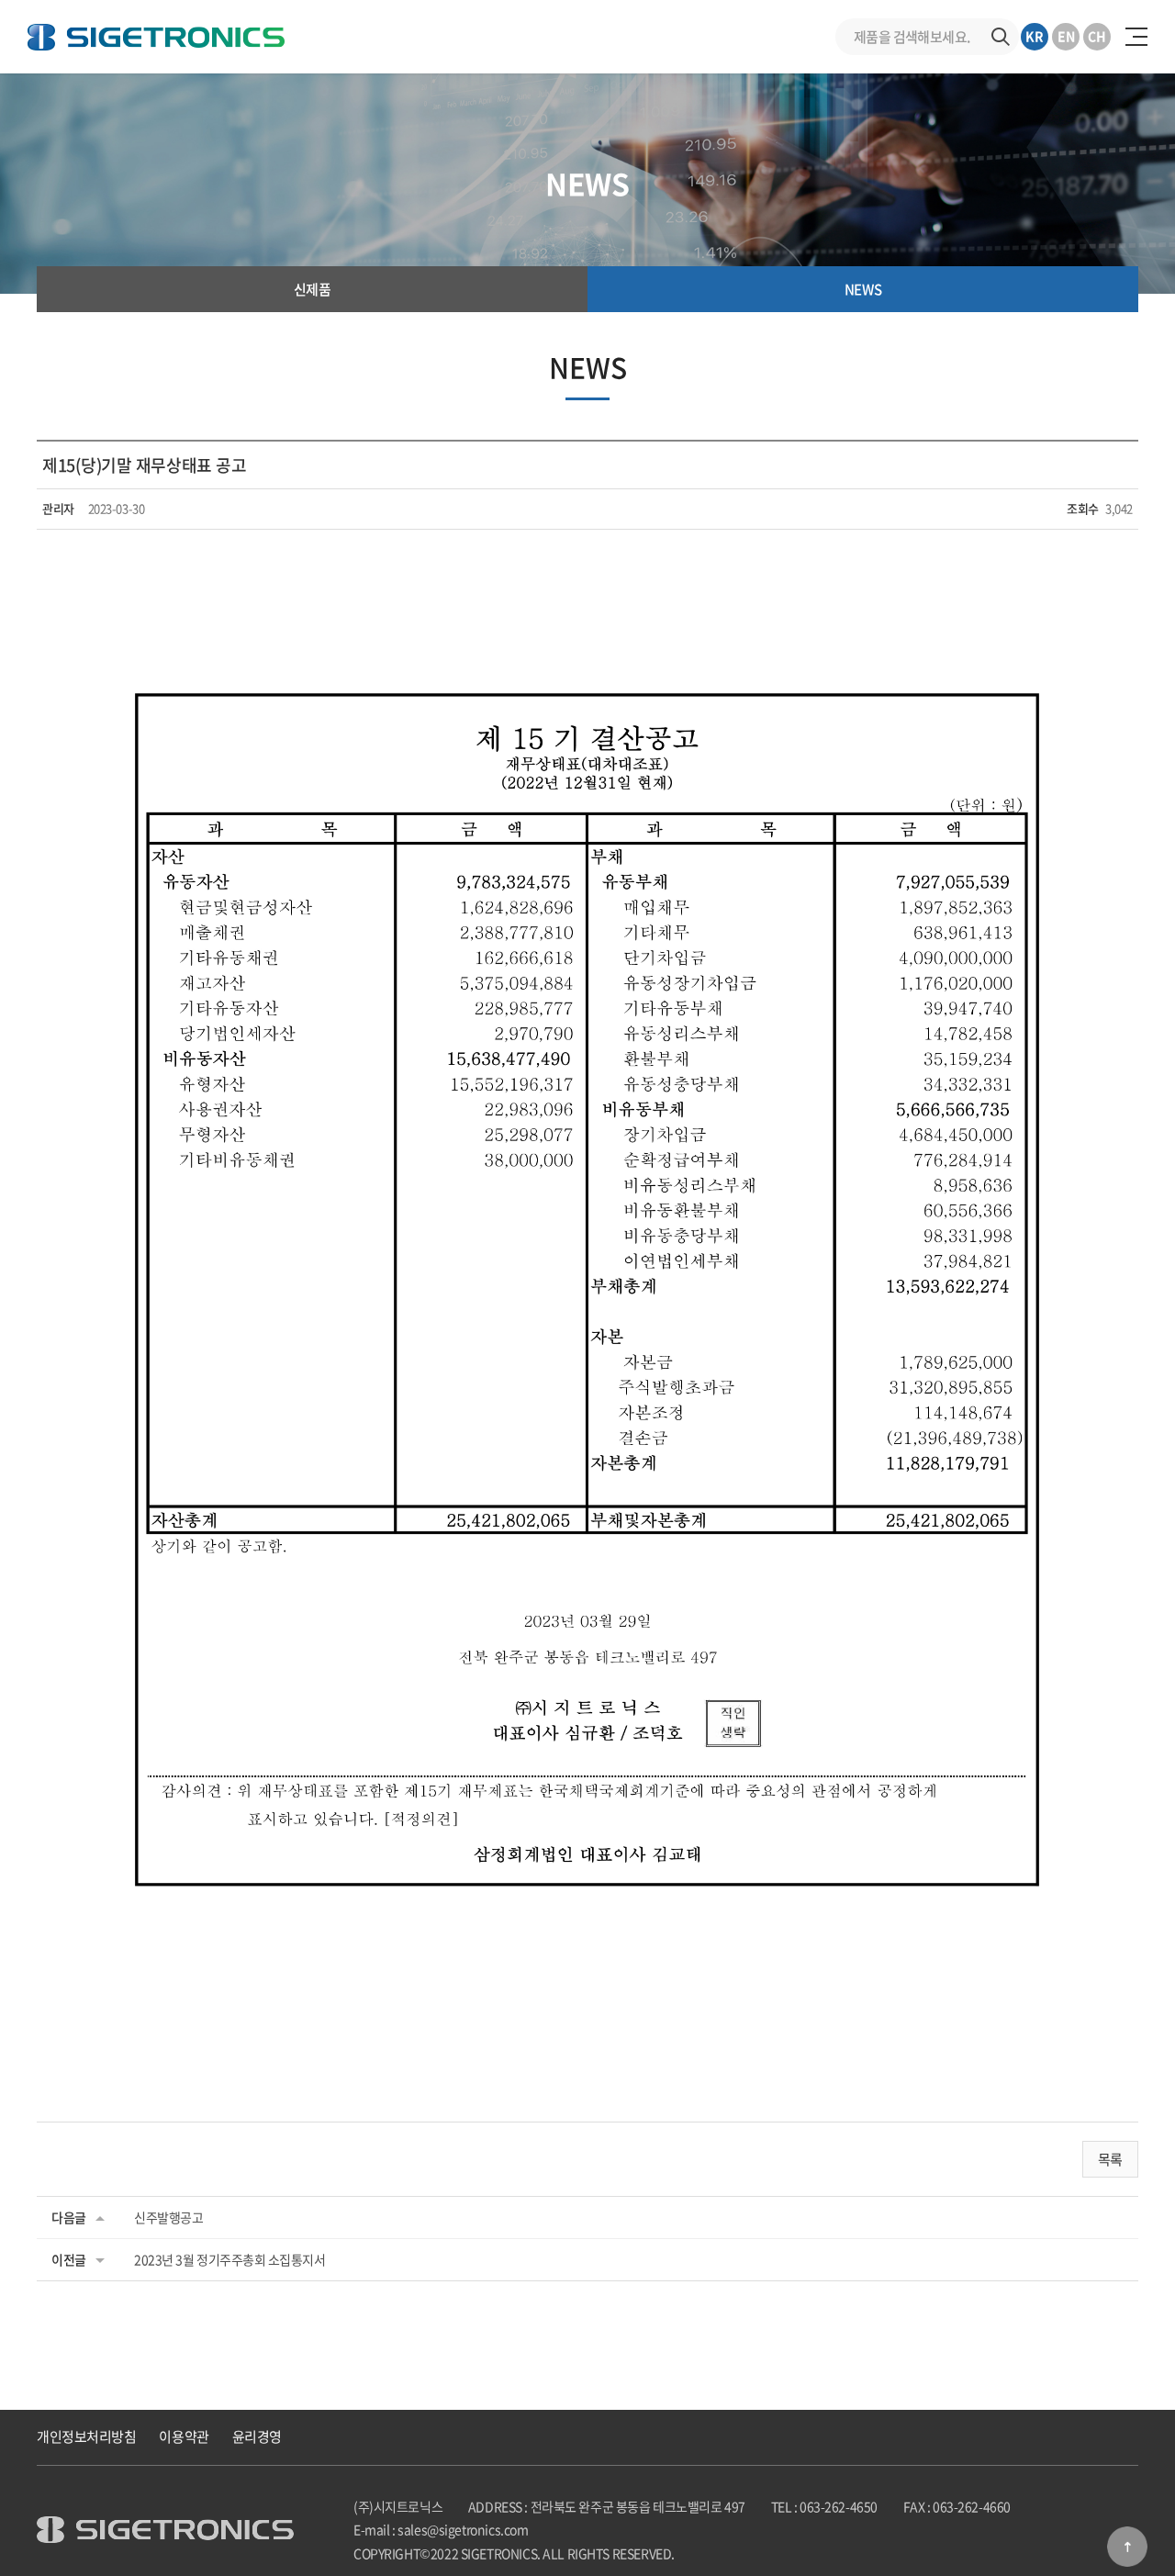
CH (1097, 36)
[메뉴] (1136, 37)
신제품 (313, 289)
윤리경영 (257, 2436)
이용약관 (184, 2436)
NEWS (863, 289)
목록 (1110, 2159)
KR (1035, 36)
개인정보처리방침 (86, 2436)
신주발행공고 (168, 2217)
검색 (1001, 37)
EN (1066, 36)
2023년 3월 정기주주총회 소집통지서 (230, 2259)
